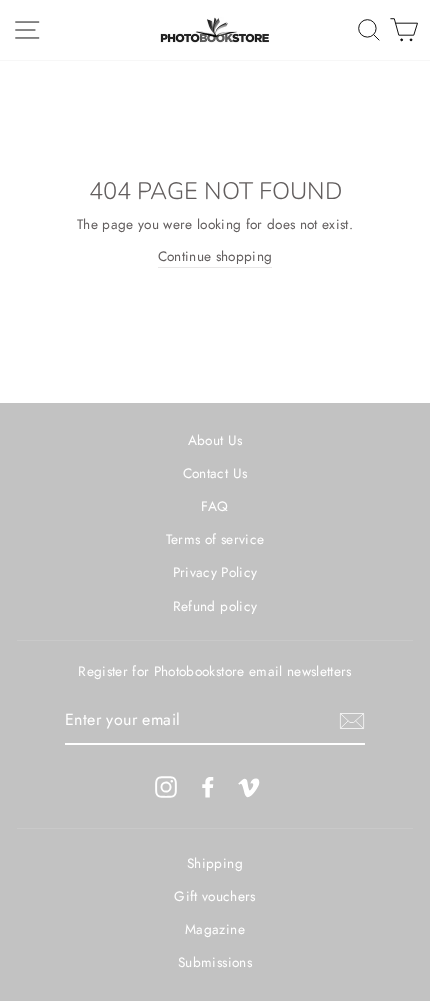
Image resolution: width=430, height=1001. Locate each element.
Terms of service (215, 539)
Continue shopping (215, 256)
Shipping (215, 863)
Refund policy (215, 606)
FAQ (214, 506)
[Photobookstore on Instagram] (166, 786)
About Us (215, 440)
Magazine (215, 929)
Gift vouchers (214, 896)
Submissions (215, 962)
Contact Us (215, 473)
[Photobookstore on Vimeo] (249, 786)
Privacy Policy (215, 572)
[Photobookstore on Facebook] (208, 786)
